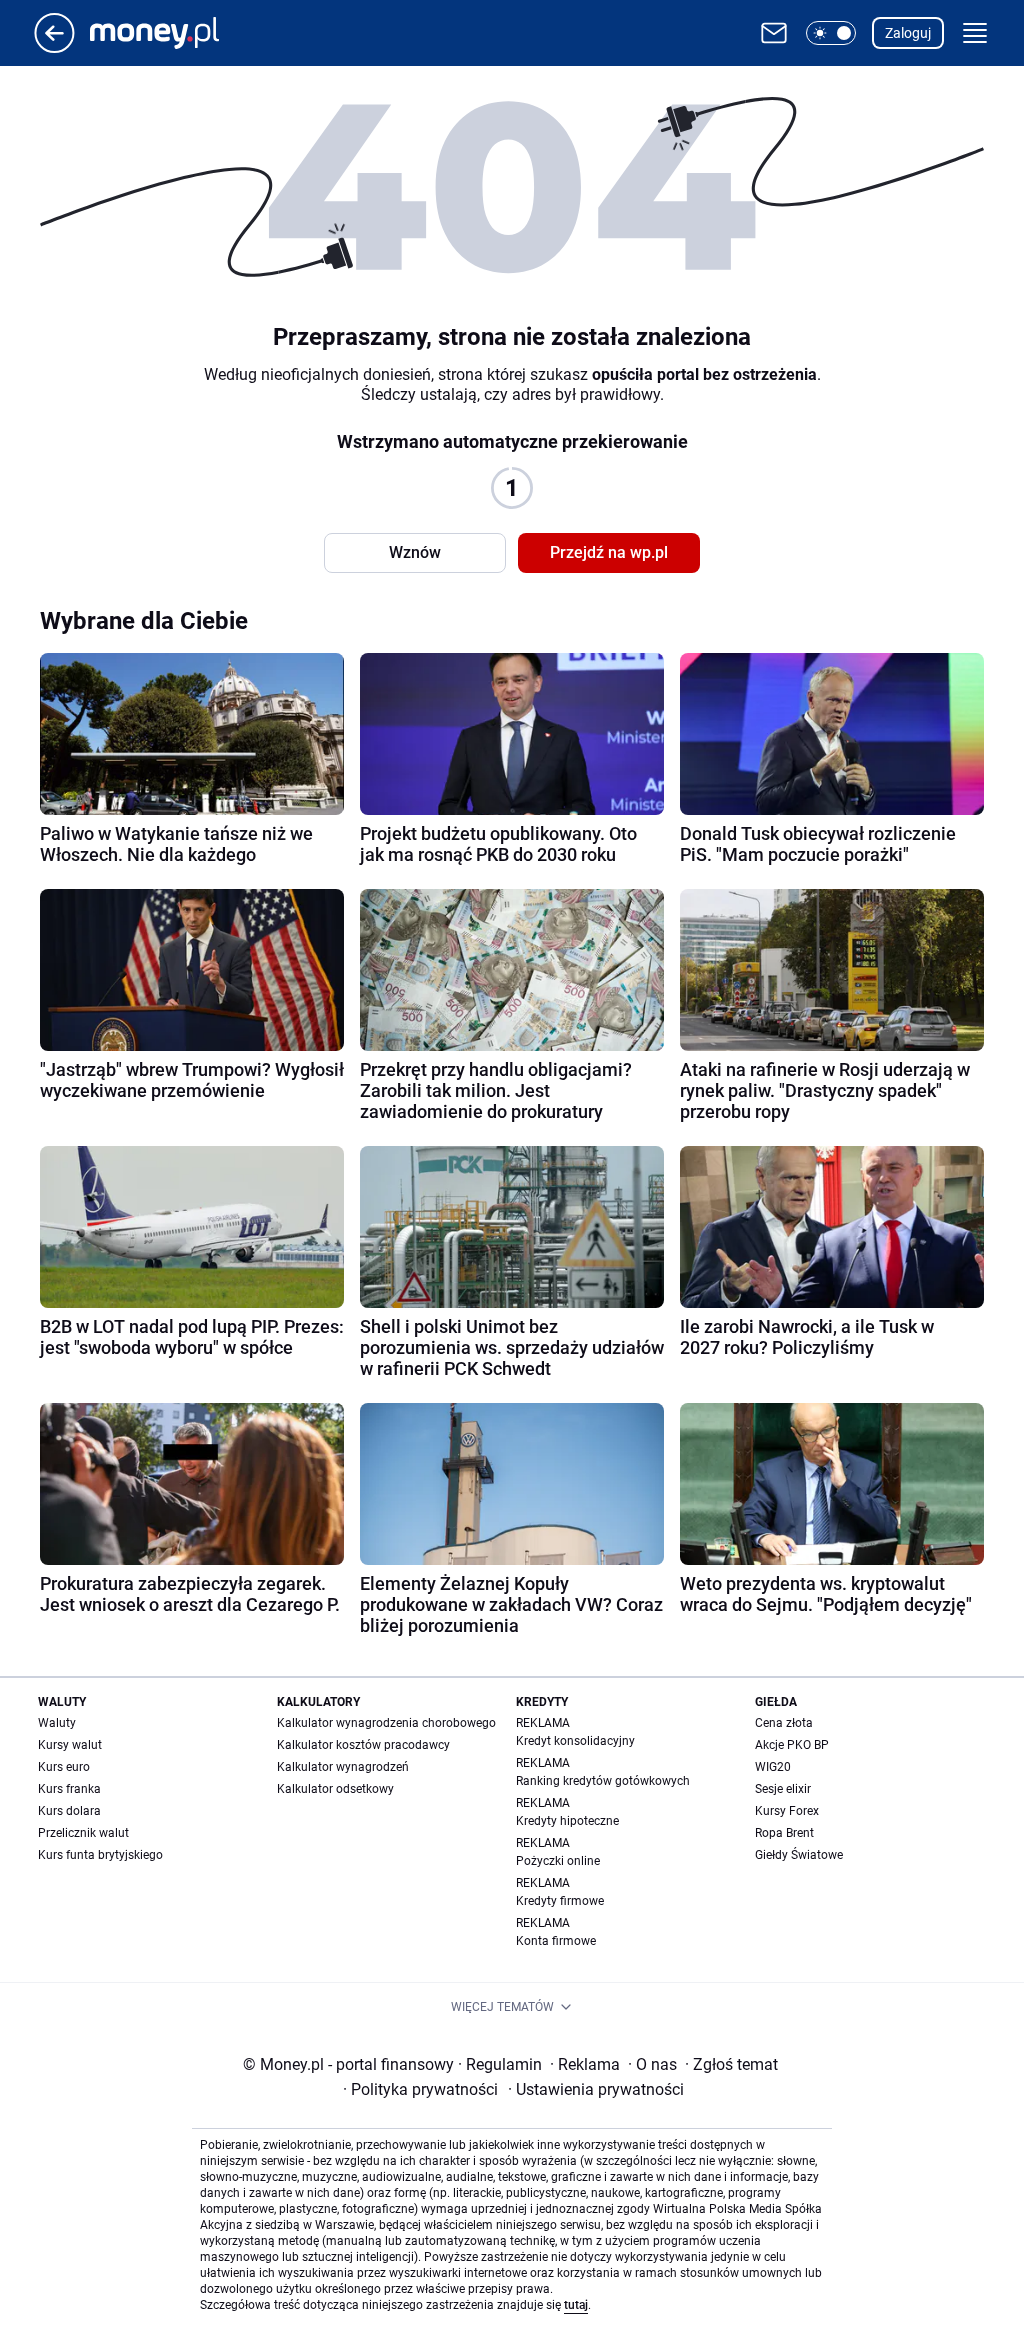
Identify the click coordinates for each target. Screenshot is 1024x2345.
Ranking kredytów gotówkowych (603, 1781)
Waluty (57, 1723)
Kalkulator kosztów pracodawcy (363, 1745)
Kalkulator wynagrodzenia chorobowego (386, 1723)
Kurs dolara (69, 1811)
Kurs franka (69, 1789)
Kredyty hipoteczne (567, 1821)
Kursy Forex (787, 1811)
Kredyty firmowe (560, 1901)
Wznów (415, 552)
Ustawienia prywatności (596, 2089)
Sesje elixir (783, 1789)
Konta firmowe (556, 1941)
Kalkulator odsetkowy (335, 1789)
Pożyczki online (558, 1861)
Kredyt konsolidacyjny (575, 1741)
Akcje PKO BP (792, 1745)
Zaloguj (908, 33)
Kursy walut (70, 1745)
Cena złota (784, 1723)
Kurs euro (64, 1767)
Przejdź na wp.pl (609, 552)
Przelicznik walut (83, 1833)
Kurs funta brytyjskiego (100, 1855)
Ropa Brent (784, 1833)
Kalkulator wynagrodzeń (343, 1767)
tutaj (576, 2305)
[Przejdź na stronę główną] (54, 47)
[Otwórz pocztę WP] (774, 33)
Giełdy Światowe (799, 1855)
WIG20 (773, 1767)
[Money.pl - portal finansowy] (170, 33)
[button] (831, 33)
